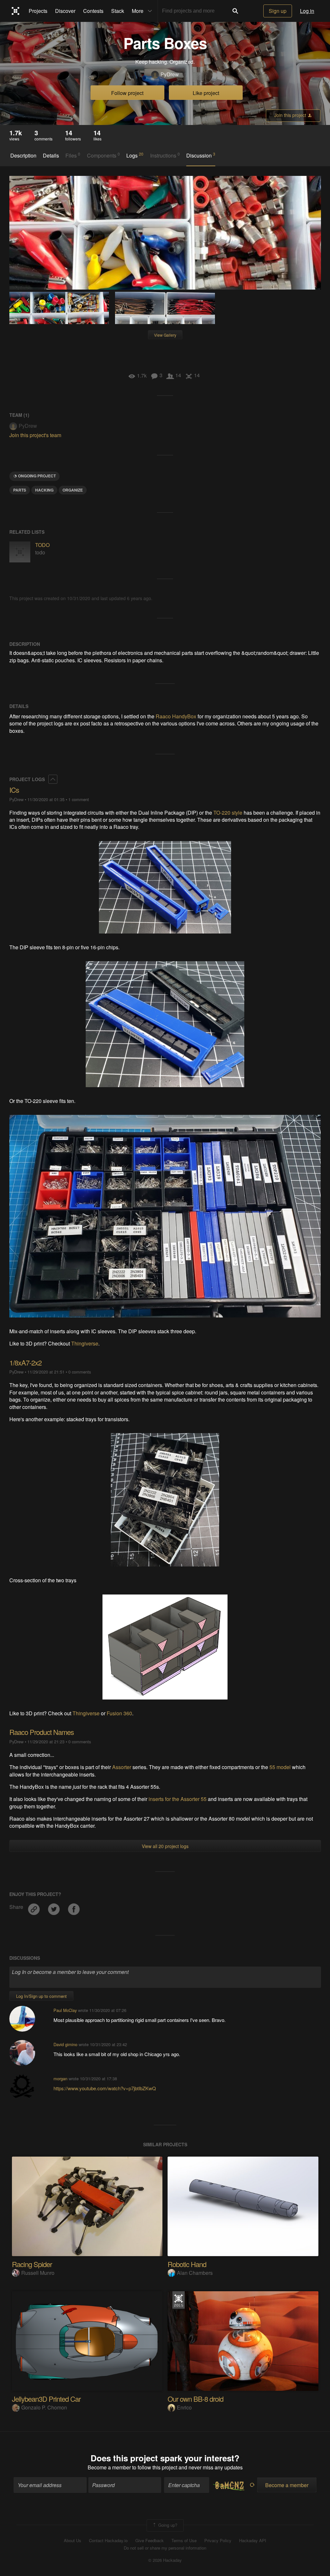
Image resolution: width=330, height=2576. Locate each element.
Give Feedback (150, 2541)
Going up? (167, 2525)
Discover (65, 11)
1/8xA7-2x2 (25, 1362)
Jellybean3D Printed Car (46, 2399)
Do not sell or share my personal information (165, 2548)
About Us (73, 2541)
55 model (280, 1767)
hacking (44, 490)
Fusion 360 (119, 1713)
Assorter (122, 1767)
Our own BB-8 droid (195, 2399)
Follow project (127, 93)
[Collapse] (53, 779)
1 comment (79, 799)
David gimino (65, 2044)
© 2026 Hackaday (165, 2560)
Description (23, 156)
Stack (118, 11)
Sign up (278, 11)
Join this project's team (35, 435)
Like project (206, 93)
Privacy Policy (218, 2541)
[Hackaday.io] (16, 11)
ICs (14, 790)
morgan (60, 2078)
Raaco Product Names (42, 1732)
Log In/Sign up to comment (41, 1996)
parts (20, 490)
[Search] (235, 11)
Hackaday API (253, 2541)
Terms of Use (184, 2541)
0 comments (80, 1372)
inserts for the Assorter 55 (178, 1799)
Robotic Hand (187, 2264)
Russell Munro (38, 2273)
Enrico (184, 2407)
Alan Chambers (195, 2273)
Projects (38, 11)
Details (51, 156)
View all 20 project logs (165, 1846)
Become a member (109, 2467)
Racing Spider (32, 2264)
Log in (307, 11)
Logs (135, 155)
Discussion (201, 155)
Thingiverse (85, 1343)
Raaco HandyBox (176, 716)
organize (73, 490)
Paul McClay (65, 2010)
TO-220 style (228, 813)
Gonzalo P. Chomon (44, 2407)
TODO (42, 545)
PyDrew (170, 74)
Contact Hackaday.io (108, 2541)
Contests (93, 11)
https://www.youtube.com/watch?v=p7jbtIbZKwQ (105, 2088)
